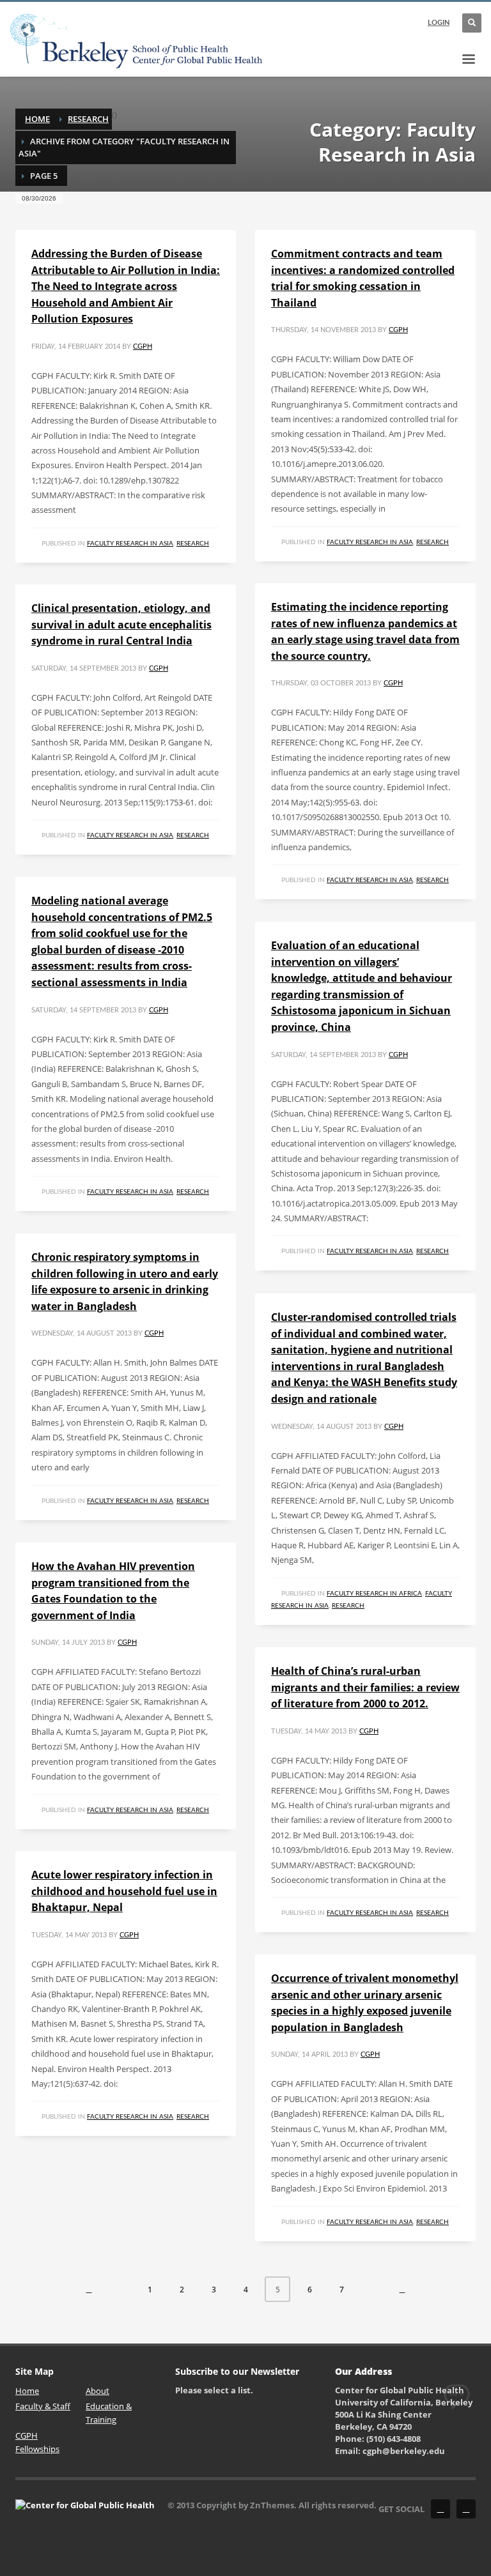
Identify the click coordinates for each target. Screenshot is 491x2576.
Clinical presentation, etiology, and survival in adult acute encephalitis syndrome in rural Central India (121, 624)
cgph (143, 347)
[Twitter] (466, 2509)
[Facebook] (440, 2509)
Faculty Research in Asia (130, 544)
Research (88, 119)
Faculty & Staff (43, 2406)
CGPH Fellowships (37, 2442)
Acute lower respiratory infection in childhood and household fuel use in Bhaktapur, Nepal (124, 1891)
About (97, 2391)
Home (37, 119)
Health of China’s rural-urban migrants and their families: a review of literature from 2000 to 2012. (365, 1687)
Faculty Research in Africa (374, 1594)
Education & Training (109, 2413)
